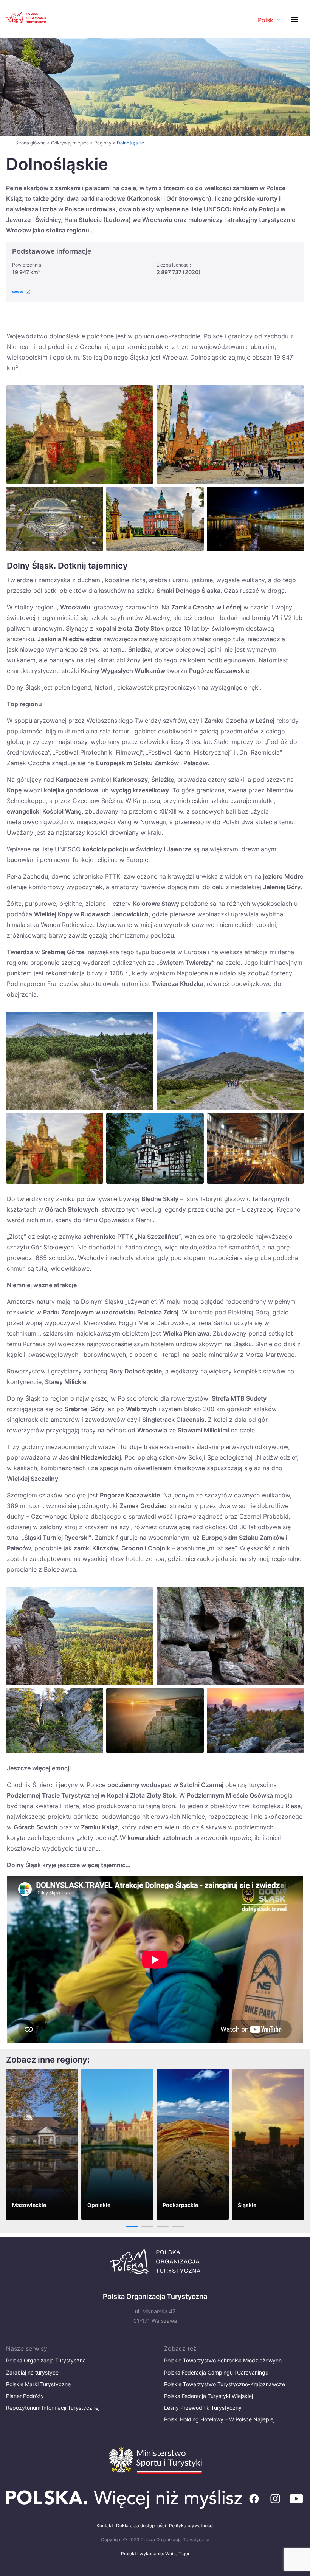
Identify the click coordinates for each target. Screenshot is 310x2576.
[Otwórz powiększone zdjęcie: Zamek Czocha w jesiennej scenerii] (55, 1148)
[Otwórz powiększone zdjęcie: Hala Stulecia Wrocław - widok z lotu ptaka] (55, 519)
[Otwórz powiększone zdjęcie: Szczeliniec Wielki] (80, 1636)
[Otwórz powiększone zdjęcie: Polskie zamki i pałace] (155, 519)
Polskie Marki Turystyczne (38, 2384)
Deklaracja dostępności (141, 2526)
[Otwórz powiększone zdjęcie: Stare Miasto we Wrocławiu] (230, 434)
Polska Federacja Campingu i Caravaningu (216, 2372)
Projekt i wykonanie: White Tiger (155, 2554)
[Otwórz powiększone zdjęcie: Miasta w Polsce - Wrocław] (255, 519)
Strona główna (30, 143)
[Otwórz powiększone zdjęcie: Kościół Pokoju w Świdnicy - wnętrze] (255, 1148)
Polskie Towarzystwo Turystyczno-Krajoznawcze (225, 2384)
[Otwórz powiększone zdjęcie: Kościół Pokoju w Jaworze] (155, 1148)
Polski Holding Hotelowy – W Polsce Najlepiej (219, 2419)
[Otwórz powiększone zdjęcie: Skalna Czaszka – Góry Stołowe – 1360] (230, 1636)
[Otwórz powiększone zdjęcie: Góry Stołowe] (55, 1720)
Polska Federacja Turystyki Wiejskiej (208, 2396)
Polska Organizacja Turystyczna (46, 2360)
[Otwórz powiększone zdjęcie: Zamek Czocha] (80, 434)
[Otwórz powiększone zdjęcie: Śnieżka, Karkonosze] (230, 1061)
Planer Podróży (25, 2396)
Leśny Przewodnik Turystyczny (203, 2408)
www (18, 292)
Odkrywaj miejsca (70, 143)
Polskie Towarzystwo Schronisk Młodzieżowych (223, 2360)
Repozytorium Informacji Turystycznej (53, 2408)
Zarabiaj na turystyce (32, 2372)
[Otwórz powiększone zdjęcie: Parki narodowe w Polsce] (155, 1720)
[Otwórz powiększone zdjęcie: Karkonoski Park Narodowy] (80, 1061)
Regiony (103, 143)
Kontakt (105, 2526)
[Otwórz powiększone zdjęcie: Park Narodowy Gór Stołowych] (255, 1720)
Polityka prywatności (191, 2526)
